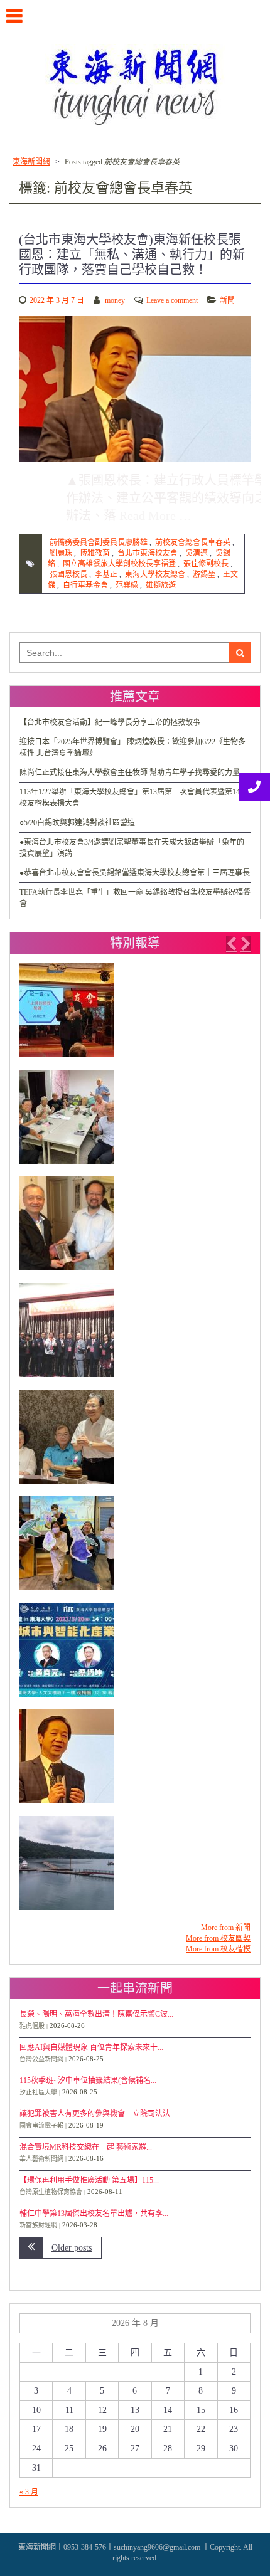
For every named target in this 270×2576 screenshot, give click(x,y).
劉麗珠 (61, 553)
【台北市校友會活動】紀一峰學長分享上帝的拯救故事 (110, 722)
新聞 (227, 300)
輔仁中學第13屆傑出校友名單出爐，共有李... (94, 2214)
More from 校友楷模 (218, 1949)
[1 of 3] (132, 1443)
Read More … (155, 515)
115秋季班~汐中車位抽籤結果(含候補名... (88, 2081)
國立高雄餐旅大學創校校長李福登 (119, 564)
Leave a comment (172, 300)
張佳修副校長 (206, 564)
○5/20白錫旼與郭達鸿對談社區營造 (77, 823)
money (115, 300)
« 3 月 (29, 2492)
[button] (231, 944)
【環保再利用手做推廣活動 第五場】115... (89, 2180)
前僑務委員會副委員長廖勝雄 (99, 542)
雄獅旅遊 (161, 585)
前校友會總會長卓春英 (193, 542)
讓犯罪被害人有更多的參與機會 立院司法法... (98, 2114)
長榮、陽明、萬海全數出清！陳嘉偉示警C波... (96, 2014)
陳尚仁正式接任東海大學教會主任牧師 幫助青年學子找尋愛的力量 (130, 773)
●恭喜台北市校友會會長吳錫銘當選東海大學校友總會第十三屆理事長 (135, 873)
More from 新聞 (226, 1928)
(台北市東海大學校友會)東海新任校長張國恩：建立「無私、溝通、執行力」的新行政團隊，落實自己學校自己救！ (132, 255)
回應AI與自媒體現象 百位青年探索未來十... (91, 2047)
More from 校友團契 (218, 1938)
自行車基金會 (85, 585)
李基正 (106, 574)
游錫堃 (204, 574)
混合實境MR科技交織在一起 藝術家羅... (86, 2147)
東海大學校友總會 (155, 574)
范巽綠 (127, 585)
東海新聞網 (31, 162)
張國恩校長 (68, 574)
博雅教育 (95, 553)
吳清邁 (197, 553)
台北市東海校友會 (148, 553)
